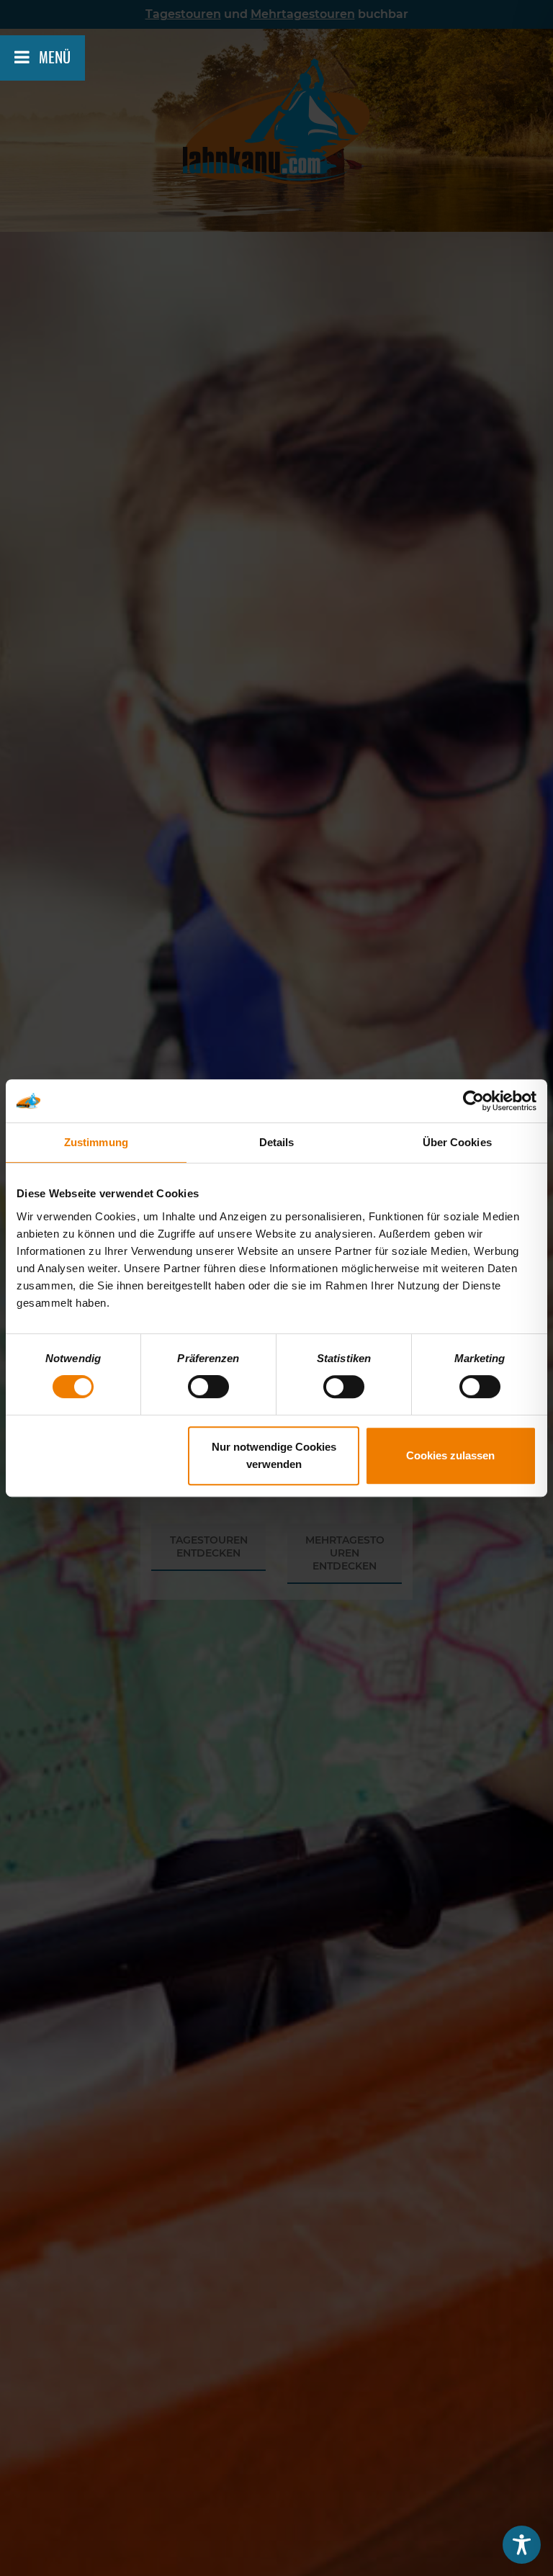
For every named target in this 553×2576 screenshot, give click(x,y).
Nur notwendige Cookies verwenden (274, 1455)
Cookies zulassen (450, 1455)
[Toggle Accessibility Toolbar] (522, 2545)
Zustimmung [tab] (96, 1142)
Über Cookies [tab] (457, 1142)
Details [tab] (277, 1142)
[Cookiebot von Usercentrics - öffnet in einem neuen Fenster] (473, 1101)
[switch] (208, 1387)
